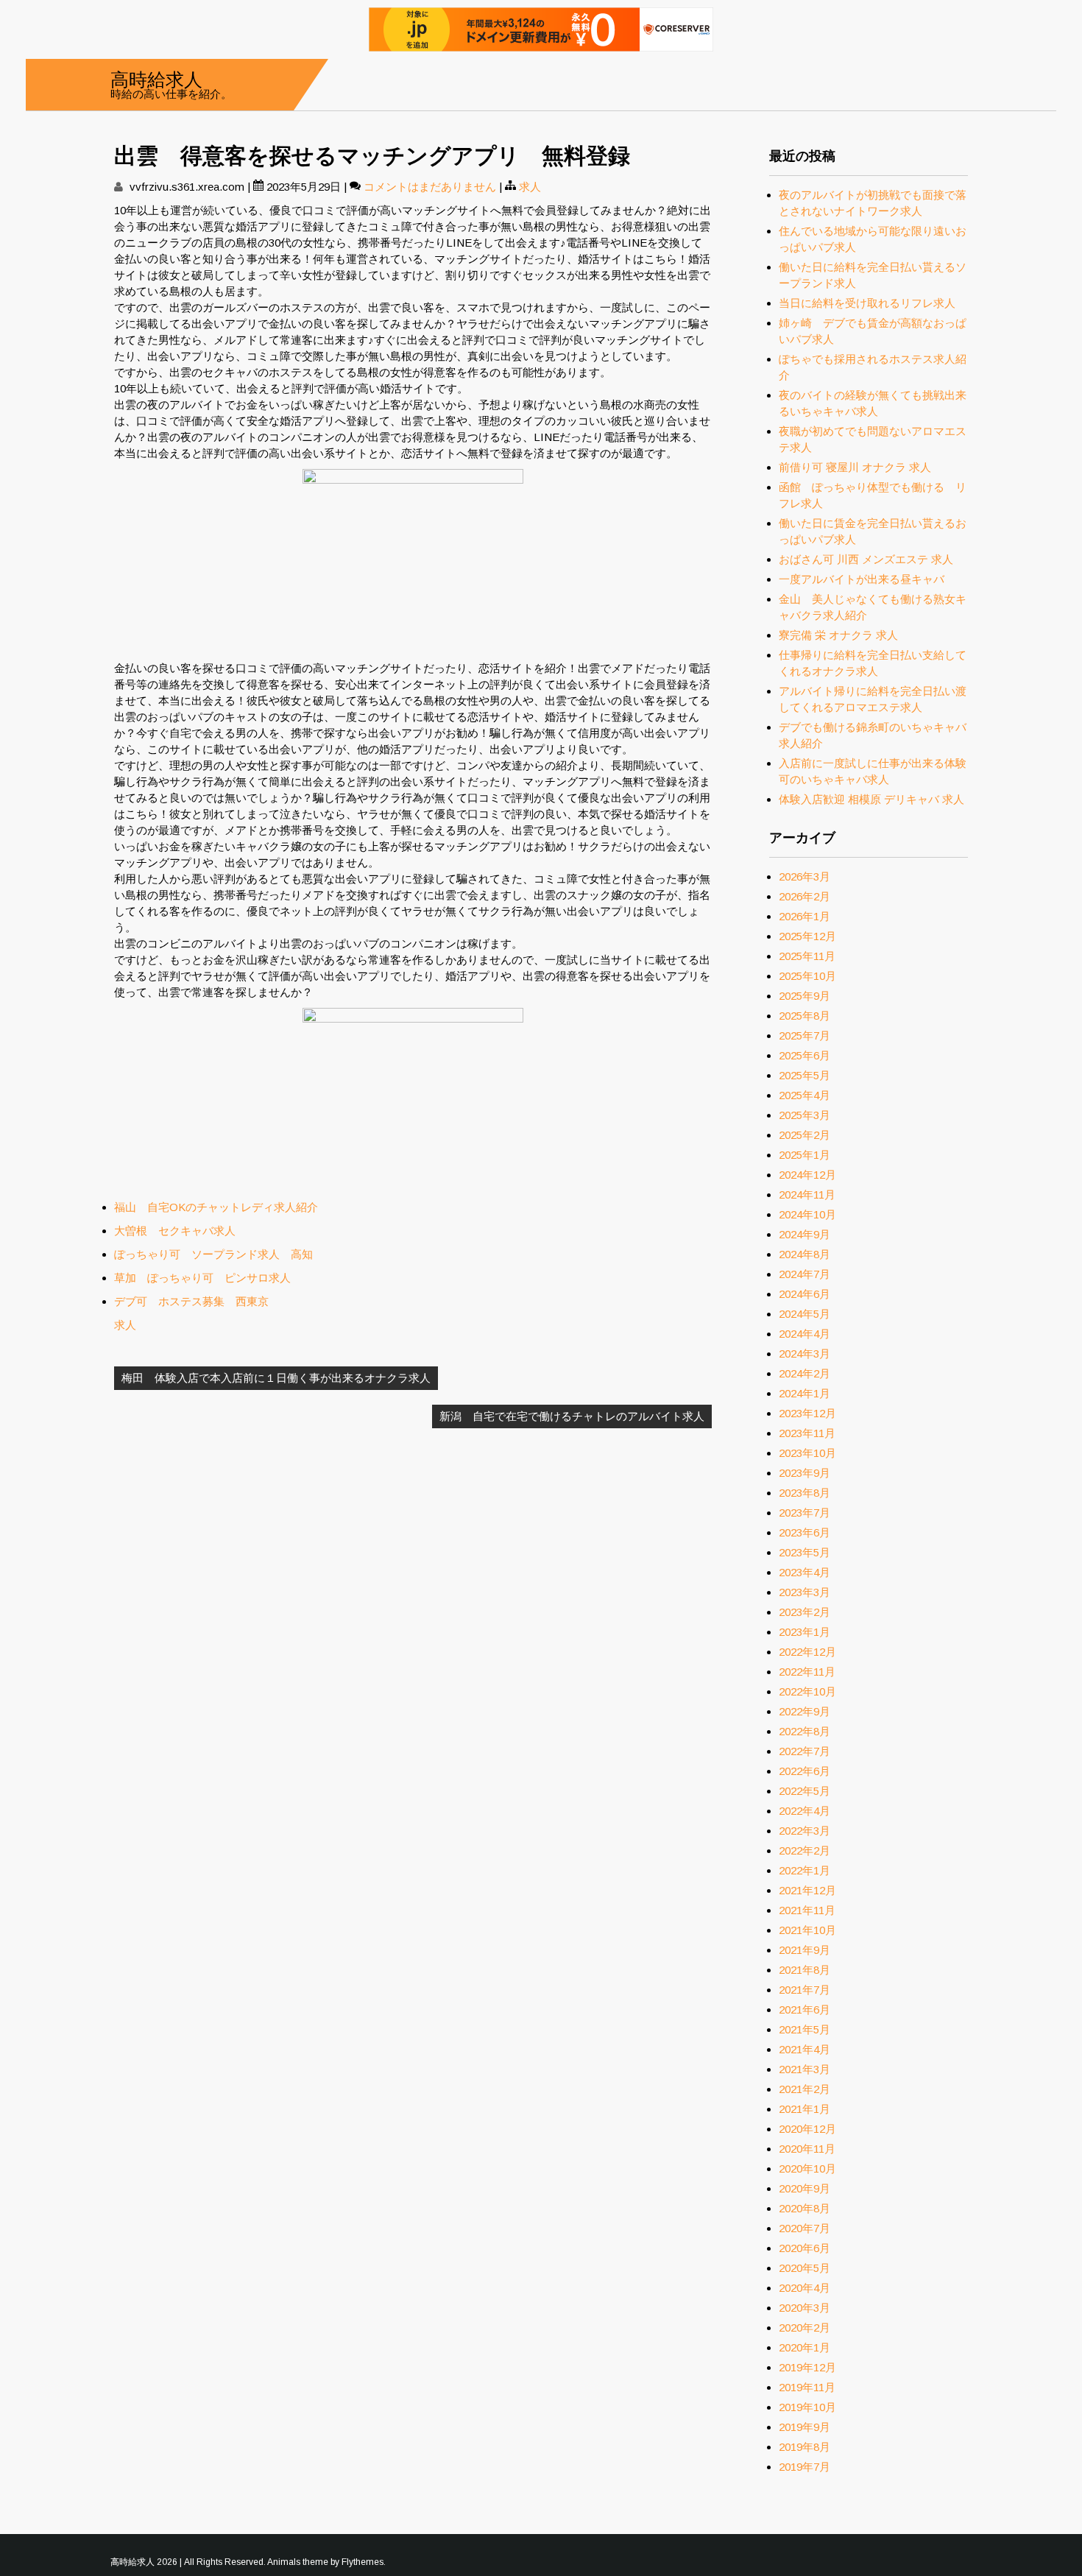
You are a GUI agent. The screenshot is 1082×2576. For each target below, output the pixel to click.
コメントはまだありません (430, 187)
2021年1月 (805, 2109)
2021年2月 (805, 2089)
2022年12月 (807, 1652)
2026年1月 (805, 916)
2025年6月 (805, 1055)
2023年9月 (805, 1473)
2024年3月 (805, 1354)
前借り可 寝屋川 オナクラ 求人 (855, 467)
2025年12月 (807, 936)
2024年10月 (807, 1214)
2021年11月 (807, 1910)
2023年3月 (805, 1592)
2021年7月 (805, 1990)
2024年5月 (805, 1314)
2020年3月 (805, 2308)
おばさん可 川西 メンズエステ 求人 (866, 559)
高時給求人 (156, 78)
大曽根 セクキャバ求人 (175, 1231)
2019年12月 (807, 2367)
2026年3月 (805, 876)
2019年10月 (807, 2407)
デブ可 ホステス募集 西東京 (191, 1301)
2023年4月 (805, 1572)
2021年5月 (805, 2029)
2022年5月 (805, 1791)
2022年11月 (807, 1672)
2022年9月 (805, 1711)
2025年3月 (805, 1115)
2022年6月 (805, 1771)
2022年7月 (805, 1751)
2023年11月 (807, 1433)
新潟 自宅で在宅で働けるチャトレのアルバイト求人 (572, 1416)
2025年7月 (805, 1035)
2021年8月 (805, 1970)
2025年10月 (807, 976)
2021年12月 (807, 1890)
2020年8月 (805, 2208)
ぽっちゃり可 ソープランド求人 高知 (213, 1254)
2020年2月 (805, 2328)
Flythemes (363, 2562)
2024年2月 (805, 1373)
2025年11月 (807, 956)
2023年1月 (805, 1632)
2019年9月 (805, 2427)
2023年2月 (805, 1612)
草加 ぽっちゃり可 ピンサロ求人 (202, 1278)
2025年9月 (805, 996)
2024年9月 (805, 1234)
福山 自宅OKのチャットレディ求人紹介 (216, 1207)
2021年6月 (805, 2009)
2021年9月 (805, 1950)
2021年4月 (805, 2049)
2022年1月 (805, 1870)
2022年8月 (805, 1731)
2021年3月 (805, 2069)
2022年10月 (807, 1691)
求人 (530, 187)
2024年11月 (807, 1195)
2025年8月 (805, 1016)
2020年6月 (805, 2248)
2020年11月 (807, 2149)
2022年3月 (805, 1831)
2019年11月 (807, 2387)
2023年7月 (805, 1513)
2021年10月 (807, 1930)
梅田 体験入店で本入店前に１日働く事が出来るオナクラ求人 (276, 1378)
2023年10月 (807, 1453)
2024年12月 (807, 1175)
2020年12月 (807, 2129)
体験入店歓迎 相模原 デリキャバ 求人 (871, 799)
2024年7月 (805, 1274)
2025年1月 (805, 1155)
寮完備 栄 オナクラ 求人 (838, 635)
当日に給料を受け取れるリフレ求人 (867, 303)
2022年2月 (805, 1850)
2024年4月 (805, 1334)
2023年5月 (805, 1552)
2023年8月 (805, 1493)
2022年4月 (805, 1811)
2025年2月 (805, 1135)
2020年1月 (805, 2347)
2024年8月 (805, 1254)
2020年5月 (805, 2268)
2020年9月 (805, 2188)
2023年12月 (807, 1413)
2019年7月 (805, 2467)
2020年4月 (805, 2288)
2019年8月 (805, 2447)
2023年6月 (805, 1532)
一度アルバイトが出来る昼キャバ (862, 579)
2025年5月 (805, 1075)
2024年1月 (805, 1393)
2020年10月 (807, 2169)
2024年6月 (805, 1294)
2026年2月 (805, 896)
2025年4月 (805, 1095)
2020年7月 (805, 2228)
